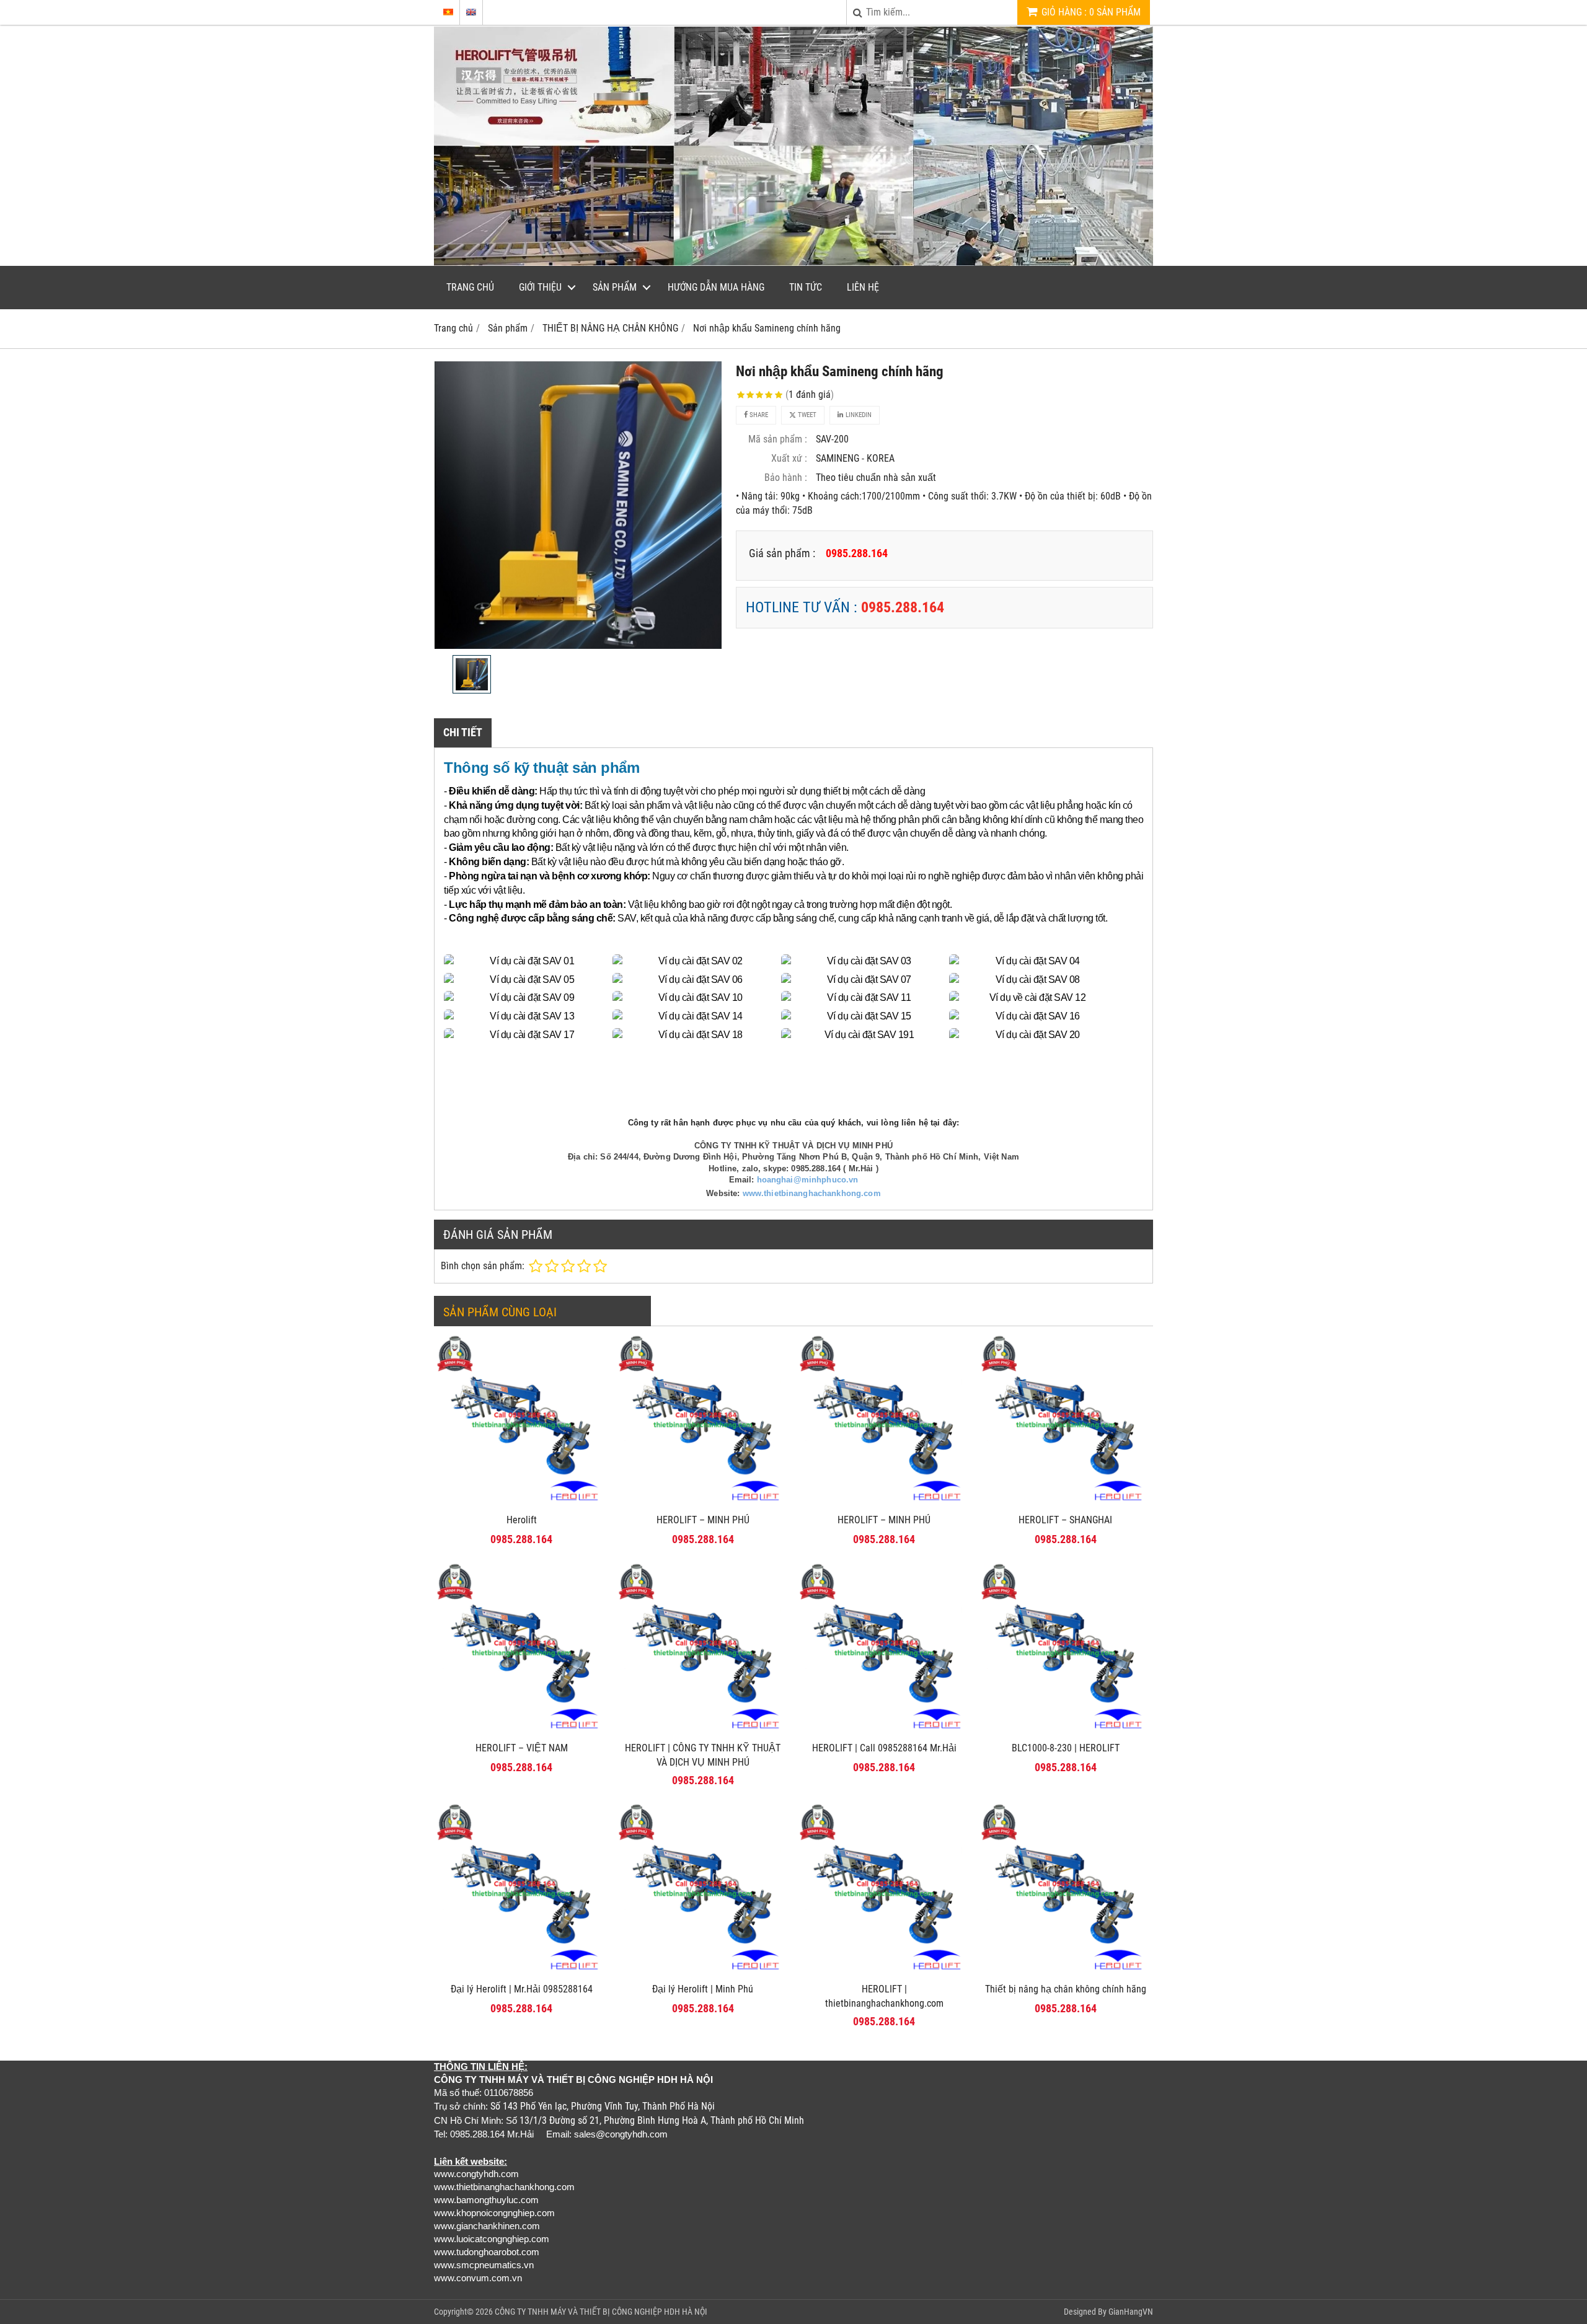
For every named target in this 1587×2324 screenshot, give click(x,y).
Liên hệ (863, 287)
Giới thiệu (540, 287)
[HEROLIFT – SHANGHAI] (1066, 1504)
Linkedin (858, 415)
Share (758, 415)
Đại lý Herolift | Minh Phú (703, 1989)
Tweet (806, 415)
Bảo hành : (786, 478)
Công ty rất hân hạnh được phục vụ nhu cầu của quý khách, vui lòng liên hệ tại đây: (793, 1123)
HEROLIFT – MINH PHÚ (703, 1520)
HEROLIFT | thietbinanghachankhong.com (884, 1996)
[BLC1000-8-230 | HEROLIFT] (1066, 1732)
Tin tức (806, 287)
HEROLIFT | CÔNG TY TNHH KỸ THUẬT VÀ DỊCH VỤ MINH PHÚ (703, 1755)
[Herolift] (522, 1504)
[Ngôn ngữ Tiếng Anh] (471, 12)
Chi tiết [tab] (463, 732)
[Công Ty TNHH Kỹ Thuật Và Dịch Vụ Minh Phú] (793, 262)
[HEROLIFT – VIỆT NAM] (522, 1732)
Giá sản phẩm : (782, 553)
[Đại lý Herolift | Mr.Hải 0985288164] (522, 1973)
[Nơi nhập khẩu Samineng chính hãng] (578, 505)
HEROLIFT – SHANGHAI (1065, 1520)
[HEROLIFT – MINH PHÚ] (703, 1504)
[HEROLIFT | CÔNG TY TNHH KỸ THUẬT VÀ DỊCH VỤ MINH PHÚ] (703, 1732)
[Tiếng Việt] (448, 12)
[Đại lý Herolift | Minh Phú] (703, 1973)
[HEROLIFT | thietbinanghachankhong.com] (884, 1973)
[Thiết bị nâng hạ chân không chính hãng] (1066, 1973)
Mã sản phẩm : (778, 439)
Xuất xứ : (789, 458)
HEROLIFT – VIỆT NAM (522, 1748)
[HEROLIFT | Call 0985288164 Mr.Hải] (884, 1732)
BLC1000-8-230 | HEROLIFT (1066, 1748)
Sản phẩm (615, 287)
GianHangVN (1131, 2312)
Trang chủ (470, 287)
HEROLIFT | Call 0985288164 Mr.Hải (884, 1748)
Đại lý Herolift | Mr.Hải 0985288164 (522, 1989)
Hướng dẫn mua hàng (716, 287)
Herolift (522, 1520)
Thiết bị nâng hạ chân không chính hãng (1066, 1989)
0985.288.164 (903, 607)
